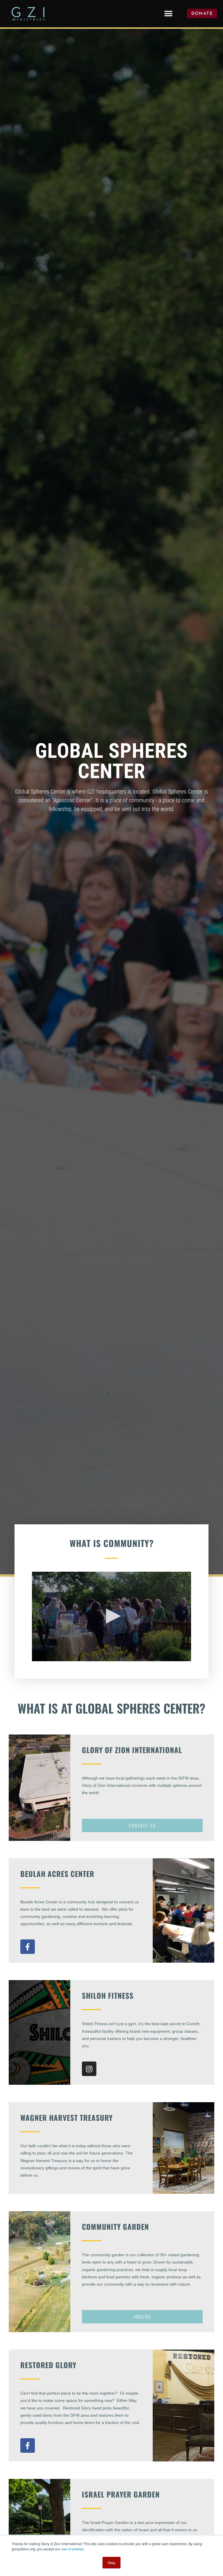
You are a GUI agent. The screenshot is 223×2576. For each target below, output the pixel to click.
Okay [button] (111, 2562)
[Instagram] (89, 2069)
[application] (111, 1616)
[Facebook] (28, 1947)
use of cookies (72, 2549)
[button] (168, 14)
